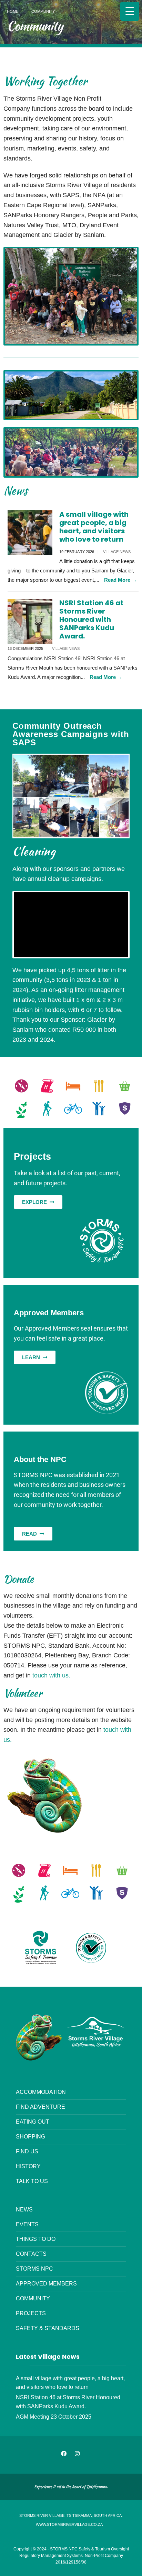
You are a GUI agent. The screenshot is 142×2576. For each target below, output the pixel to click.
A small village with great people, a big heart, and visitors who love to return (94, 527)
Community (33, 2298)
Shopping (31, 2136)
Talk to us (32, 2181)
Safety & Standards (48, 2328)
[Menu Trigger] (130, 11)
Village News (117, 552)
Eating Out (33, 2122)
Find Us (27, 2151)
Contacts (31, 2254)
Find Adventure (40, 2107)
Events (27, 2224)
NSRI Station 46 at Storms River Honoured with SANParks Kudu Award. (91, 619)
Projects (31, 2313)
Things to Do (36, 2239)
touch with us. (51, 1675)
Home (13, 11)
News (24, 2209)
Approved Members (46, 2283)
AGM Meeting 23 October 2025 (54, 2417)
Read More (120, 580)
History (28, 2166)
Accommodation (41, 2092)
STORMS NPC (34, 2269)
